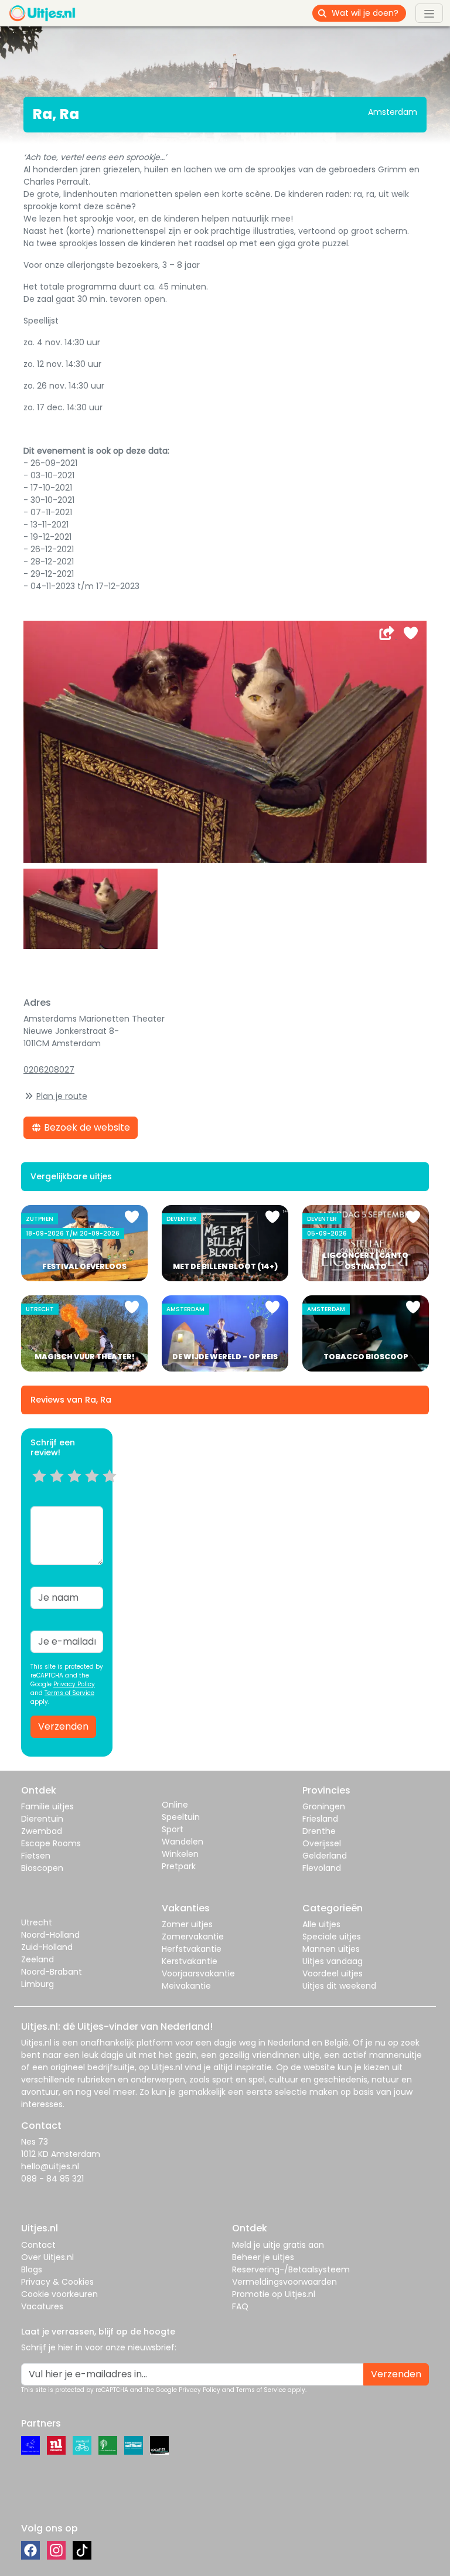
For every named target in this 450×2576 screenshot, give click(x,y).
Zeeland (37, 1959)
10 (113, 1491)
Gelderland (325, 1856)
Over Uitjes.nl (47, 2257)
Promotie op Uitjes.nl (274, 2294)
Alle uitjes (321, 1924)
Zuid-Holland (47, 1947)
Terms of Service (69, 1693)
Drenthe (319, 1831)
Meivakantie (186, 1986)
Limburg (37, 1984)
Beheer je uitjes (263, 2257)
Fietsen (36, 1856)
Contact (38, 2245)
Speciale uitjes (332, 1937)
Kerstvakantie (190, 1961)
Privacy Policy (74, 1684)
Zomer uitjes (187, 1924)
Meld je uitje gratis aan (278, 2245)
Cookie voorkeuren (59, 2294)
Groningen (324, 1806)
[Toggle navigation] (429, 13)
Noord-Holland (50, 1935)
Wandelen (183, 1842)
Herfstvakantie (192, 1949)
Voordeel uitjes (333, 1973)
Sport (173, 1829)
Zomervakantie (193, 1937)
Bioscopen (42, 1868)
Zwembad (42, 1831)
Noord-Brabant (52, 1972)
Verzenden (63, 1726)
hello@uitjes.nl (50, 2166)
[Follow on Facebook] (30, 2550)
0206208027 (49, 1070)
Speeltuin (181, 1817)
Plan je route (62, 1096)
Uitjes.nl (36, 2043)
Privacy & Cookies (57, 2282)
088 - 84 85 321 (52, 2179)
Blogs (32, 2269)
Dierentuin (42, 1819)
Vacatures (42, 2306)
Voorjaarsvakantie (198, 1973)
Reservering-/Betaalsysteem (291, 2269)
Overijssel (322, 1843)
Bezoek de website (86, 1127)
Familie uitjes (47, 1806)
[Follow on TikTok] (82, 2550)
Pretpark (179, 1866)
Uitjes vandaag (333, 1961)
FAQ (240, 2306)
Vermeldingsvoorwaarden (284, 2282)
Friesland (320, 1819)
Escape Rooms (51, 1843)
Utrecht (37, 1922)
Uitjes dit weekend (339, 1986)
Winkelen (180, 1854)
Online (175, 1805)
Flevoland (322, 1868)
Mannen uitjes (331, 1949)
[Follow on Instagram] (56, 2550)
